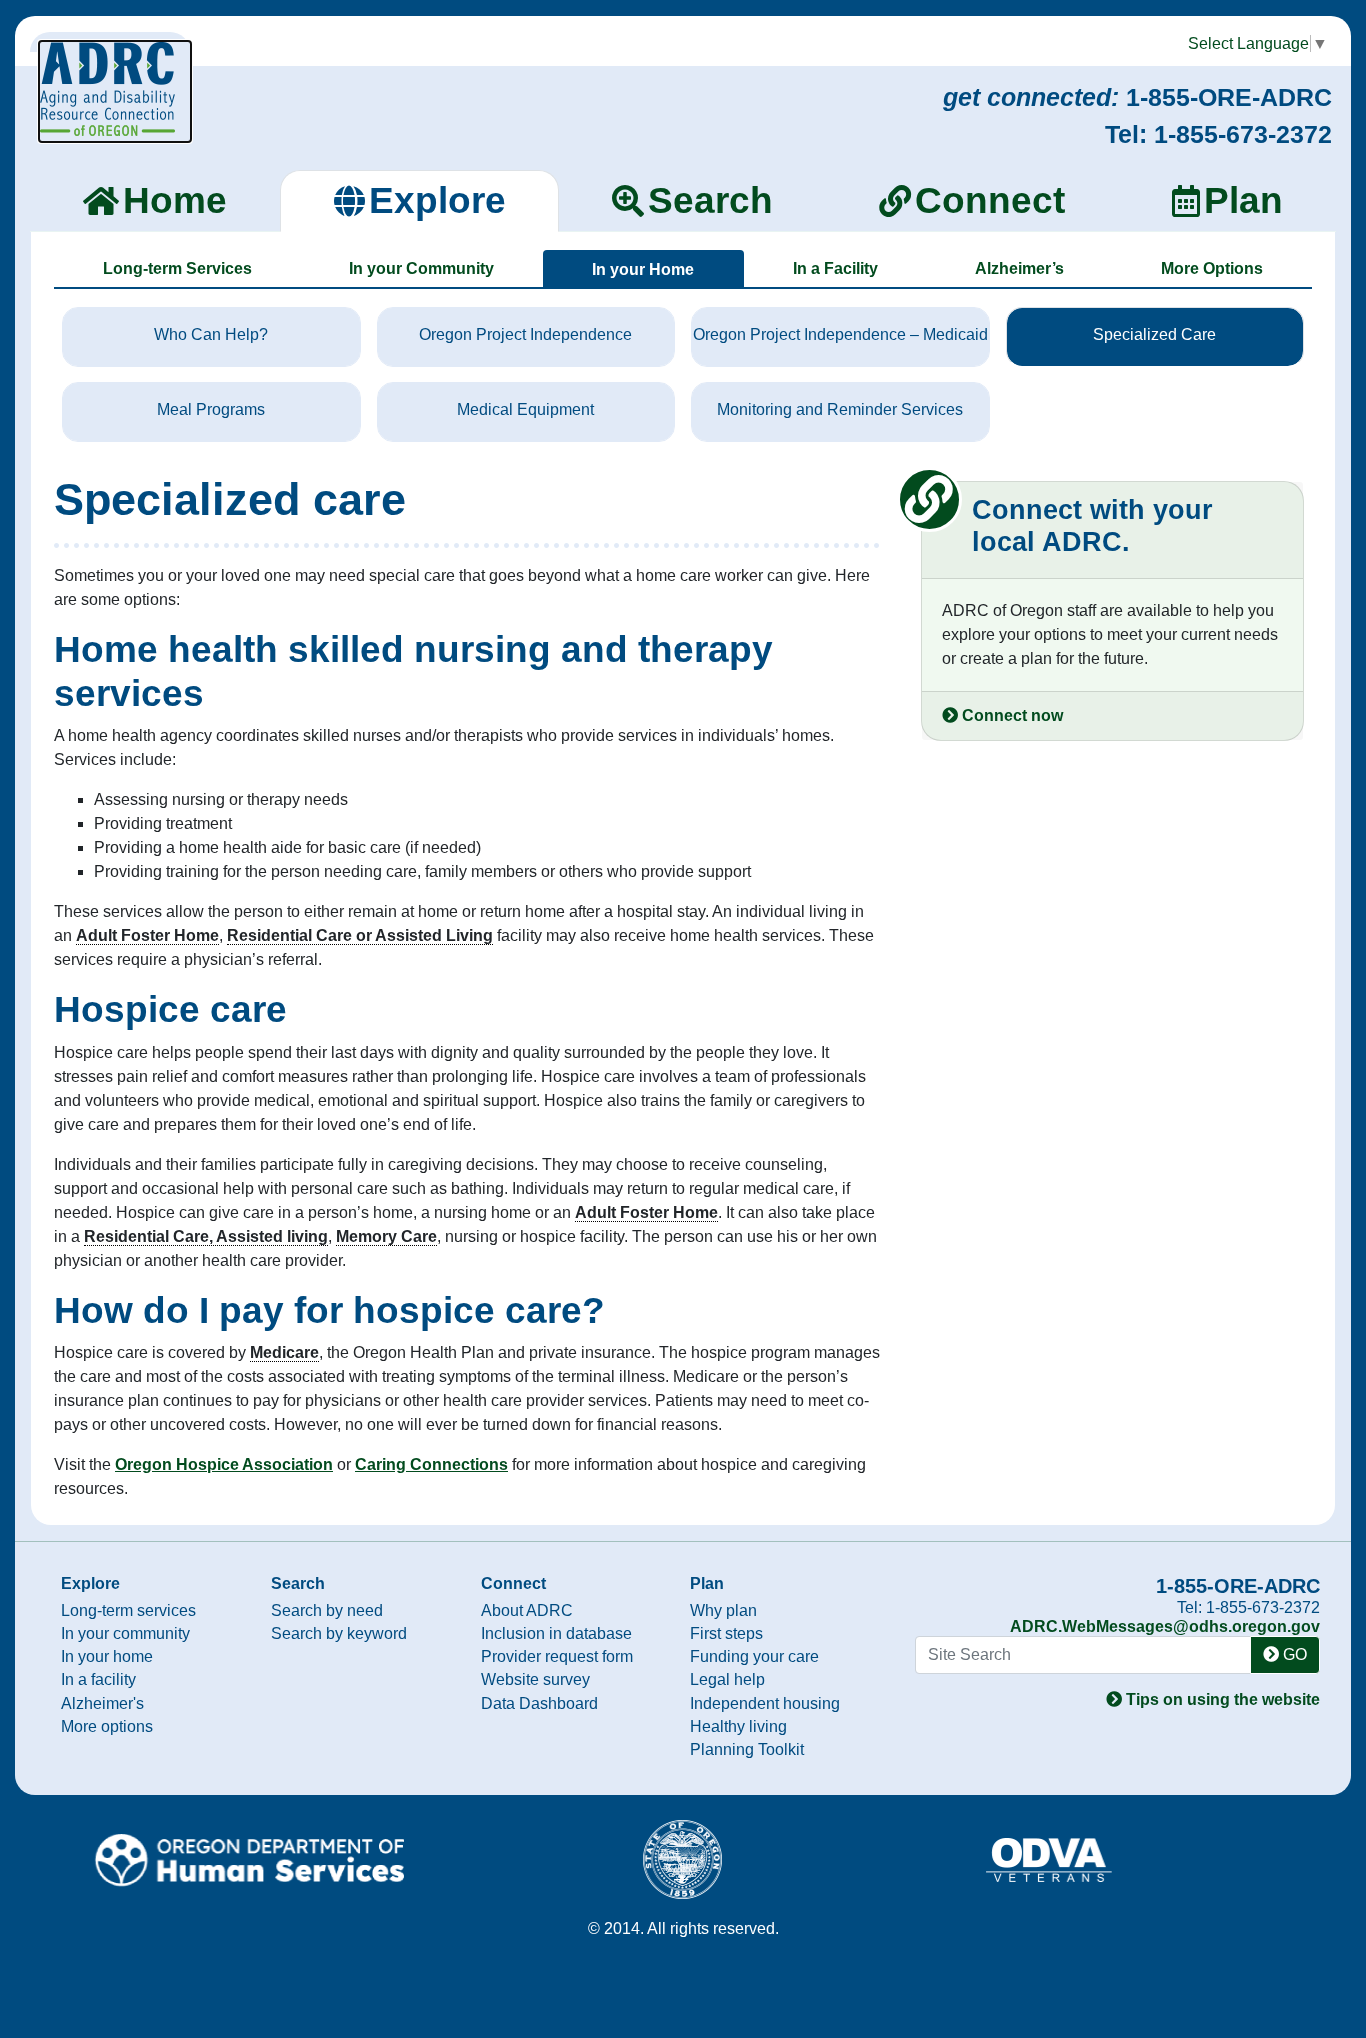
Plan (707, 1583)
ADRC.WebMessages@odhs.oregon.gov (1165, 1626)
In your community (125, 1633)
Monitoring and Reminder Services (840, 409)
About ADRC (527, 1610)
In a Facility (835, 268)
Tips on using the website (1221, 1699)
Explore (90, 1583)
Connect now (1010, 715)
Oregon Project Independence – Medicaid (840, 334)
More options (107, 1726)
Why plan (723, 1610)
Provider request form (557, 1656)
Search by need (327, 1610)
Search (298, 1583)
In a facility (98, 1679)
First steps (726, 1633)
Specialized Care (1154, 334)
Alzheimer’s (1019, 268)
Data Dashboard (539, 1703)
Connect (513, 1583)
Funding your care (754, 1656)
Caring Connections (431, 1464)
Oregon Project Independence (525, 334)
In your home (107, 1656)
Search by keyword (339, 1633)
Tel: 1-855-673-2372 (1218, 134)
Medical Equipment (525, 409)
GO (1293, 1654)
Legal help (727, 1679)
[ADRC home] (115, 91)
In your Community (421, 268)
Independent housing (765, 1703)
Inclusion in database (556, 1633)
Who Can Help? (211, 334)
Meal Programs (211, 409)
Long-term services (128, 1610)
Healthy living (738, 1726)
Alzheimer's (102, 1703)
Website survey (535, 1679)
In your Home (643, 269)
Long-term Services (177, 268)
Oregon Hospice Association (224, 1464)
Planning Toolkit (747, 1749)
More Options (1212, 268)
